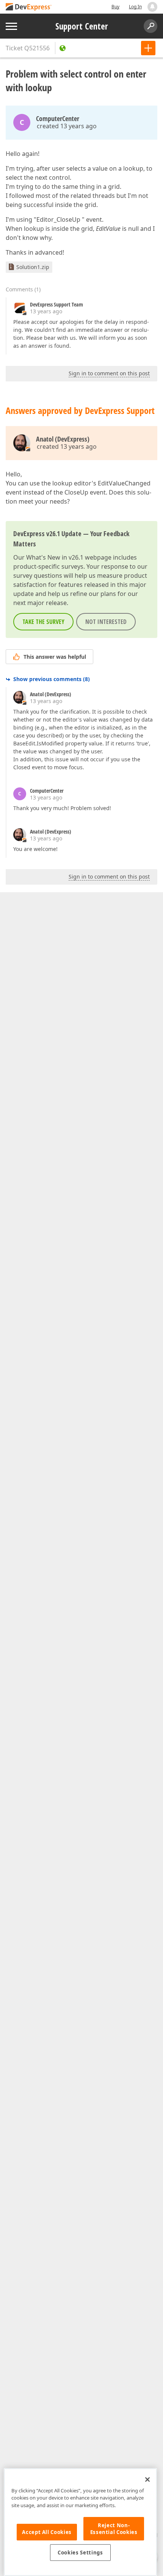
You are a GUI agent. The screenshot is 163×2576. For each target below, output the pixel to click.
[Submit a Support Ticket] (148, 48)
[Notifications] (152, 7)
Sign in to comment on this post (109, 373)
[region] (80, 2522)
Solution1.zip (33, 267)
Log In (135, 7)
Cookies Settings (80, 2553)
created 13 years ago (67, 126)
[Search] (150, 26)
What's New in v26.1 (55, 557)
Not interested (106, 622)
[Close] (147, 2480)
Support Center (82, 26)
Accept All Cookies (47, 2532)
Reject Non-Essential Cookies (114, 2529)
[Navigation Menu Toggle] (11, 26)
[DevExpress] (29, 7)
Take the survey (43, 622)
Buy (115, 7)
